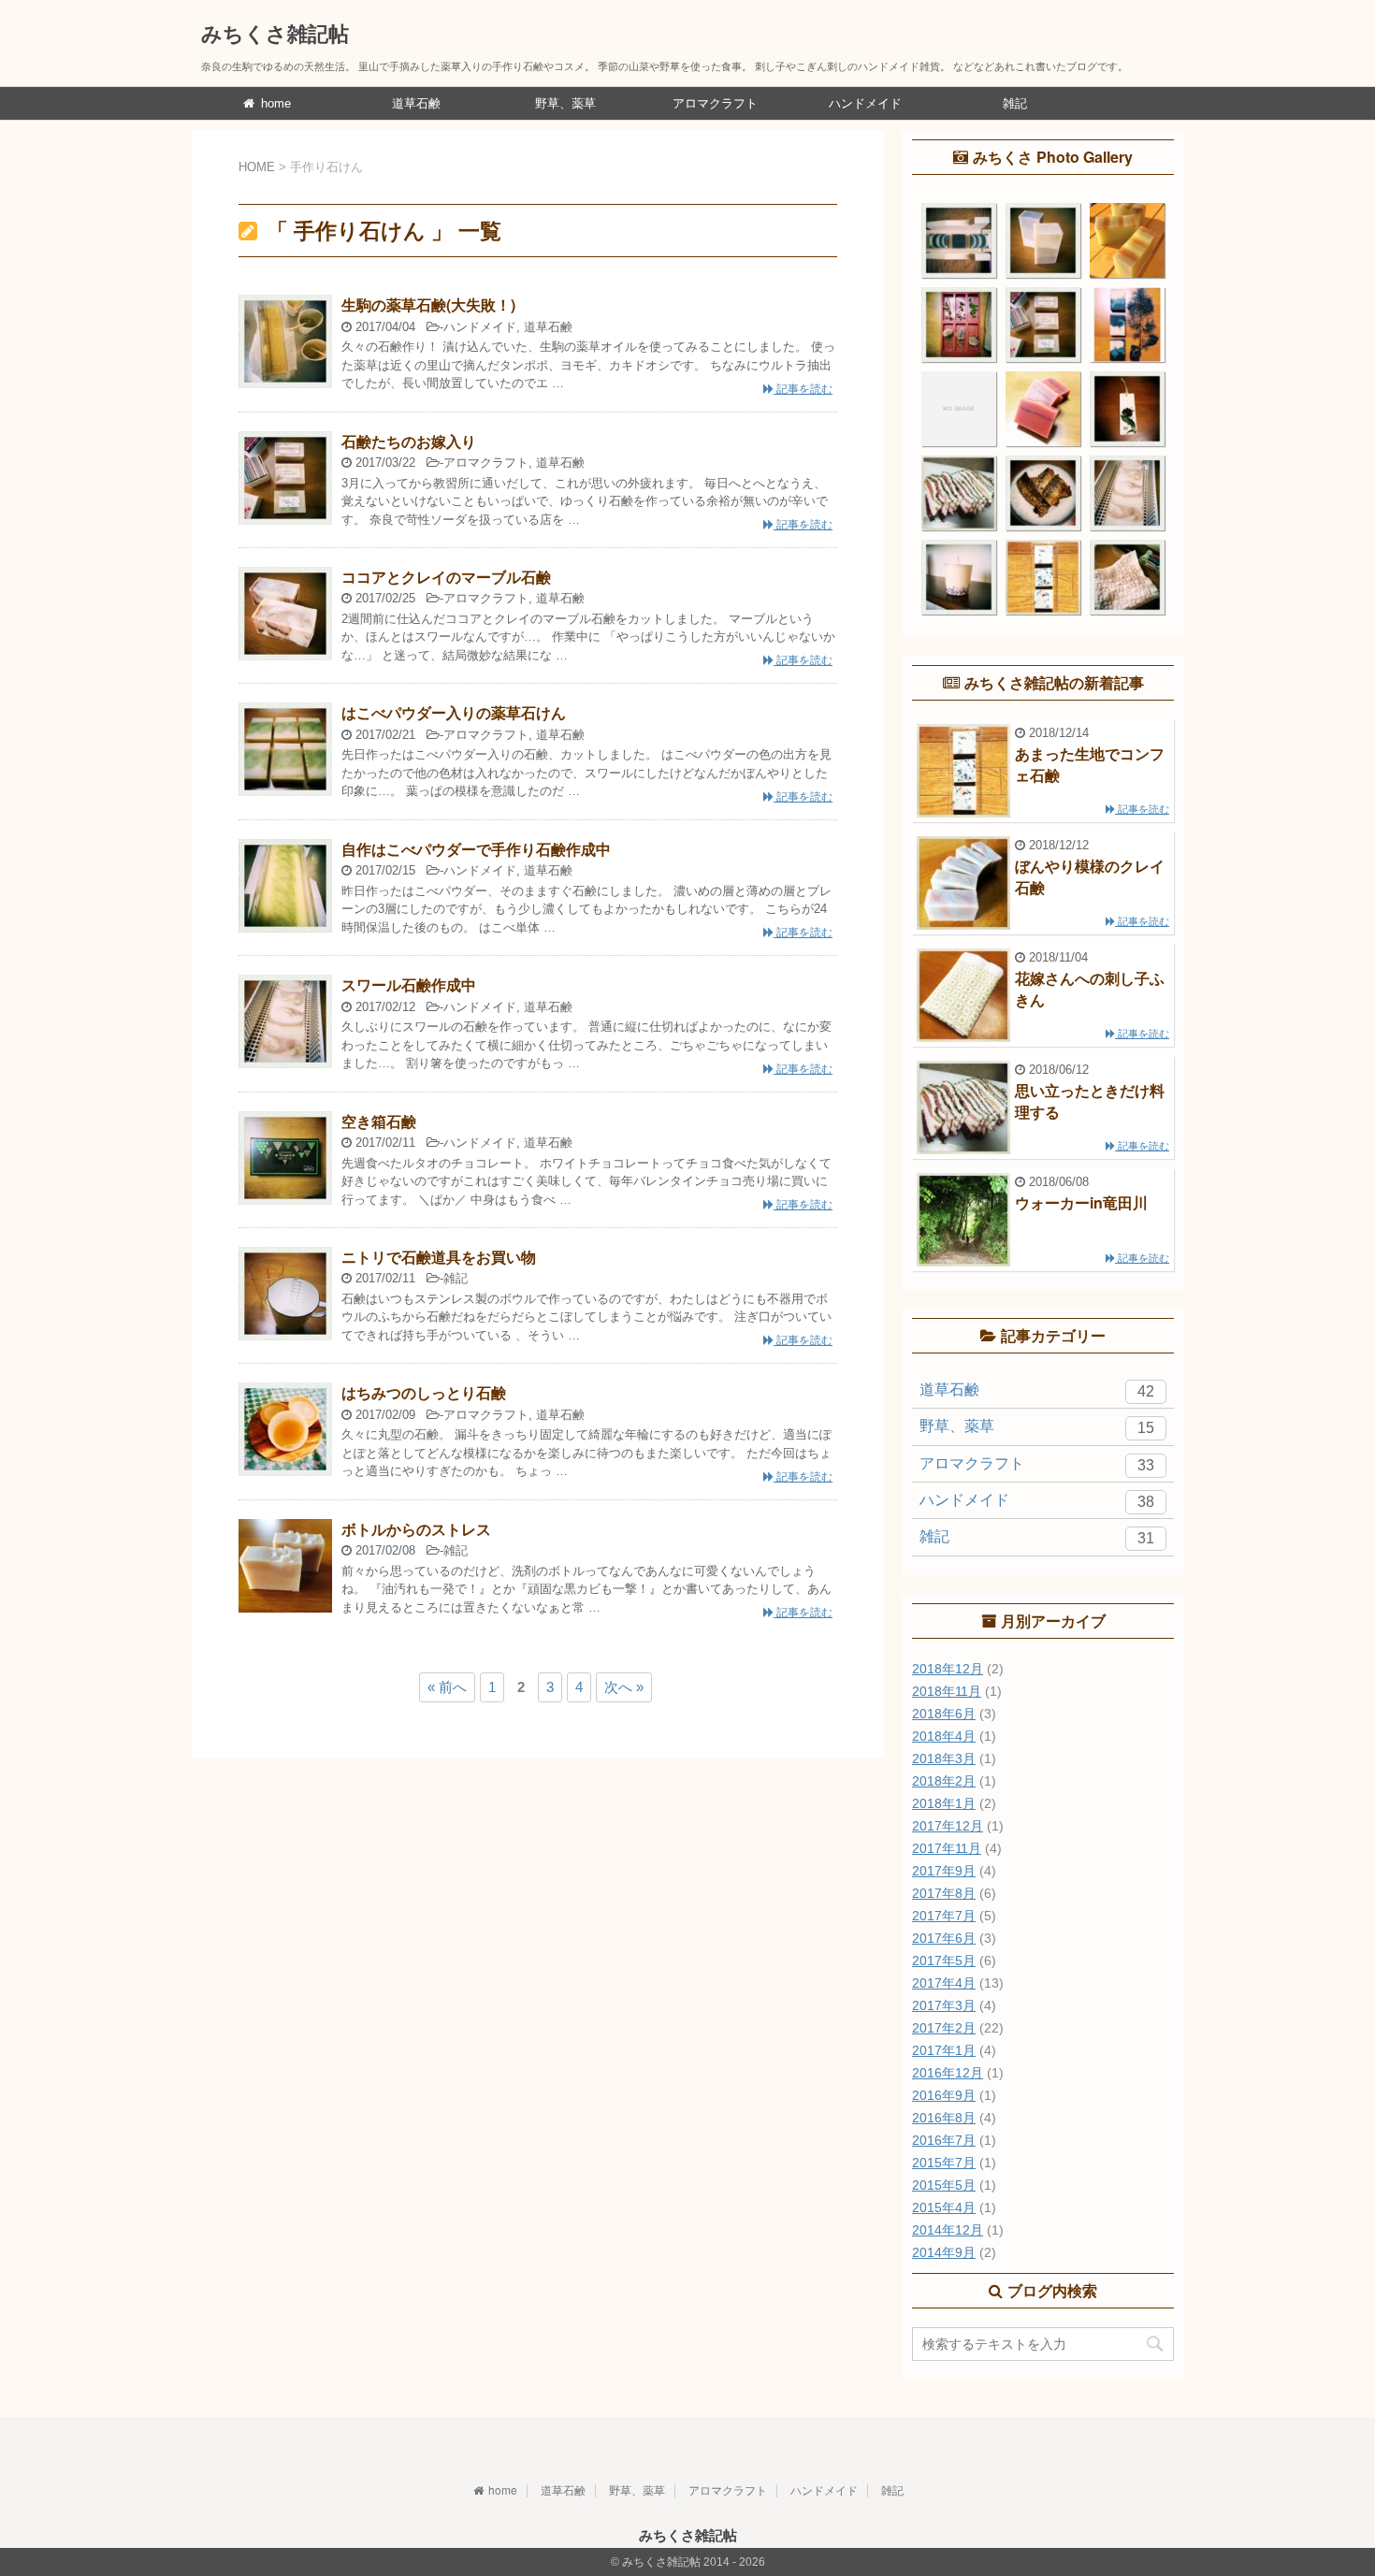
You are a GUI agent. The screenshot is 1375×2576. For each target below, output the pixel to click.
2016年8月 (944, 2118)
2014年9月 (944, 2252)
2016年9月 (944, 2095)
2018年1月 (944, 1803)
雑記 (1015, 103)
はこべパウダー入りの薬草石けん (454, 712)
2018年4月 (944, 1736)
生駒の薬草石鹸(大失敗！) (428, 304)
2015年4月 (944, 2207)
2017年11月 (947, 1848)
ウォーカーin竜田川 (1081, 1202)
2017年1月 (944, 2050)
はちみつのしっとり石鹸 (424, 1392)
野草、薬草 (565, 103)
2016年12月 (948, 2073)
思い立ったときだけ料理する (1090, 1100)
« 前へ (447, 1687)
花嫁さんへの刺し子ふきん (1090, 988)
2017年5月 (944, 1961)
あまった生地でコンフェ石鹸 (1090, 764)
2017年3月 (944, 2005)
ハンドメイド (865, 103)
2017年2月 (944, 2028)
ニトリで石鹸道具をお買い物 (439, 1257)
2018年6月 (944, 1714)
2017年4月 (944, 1983)
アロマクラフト (715, 103)
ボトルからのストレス (416, 1529)
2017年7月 (944, 1916)
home (274, 103)
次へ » (624, 1687)
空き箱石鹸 (379, 1121)
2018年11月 (947, 1691)
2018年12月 (948, 1669)
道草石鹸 (416, 103)
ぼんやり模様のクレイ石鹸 (1090, 876)
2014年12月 (948, 2230)
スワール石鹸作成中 (409, 984)
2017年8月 (944, 1893)
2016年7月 (944, 2140)
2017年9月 (944, 1871)
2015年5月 (944, 2185)
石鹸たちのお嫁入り (409, 441)
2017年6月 (944, 1938)
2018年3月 (944, 1758)
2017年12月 (948, 1826)
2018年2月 (944, 1781)
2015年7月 (944, 2163)
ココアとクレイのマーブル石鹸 (446, 577)
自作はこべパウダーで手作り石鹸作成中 (476, 849)
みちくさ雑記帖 (275, 33)
